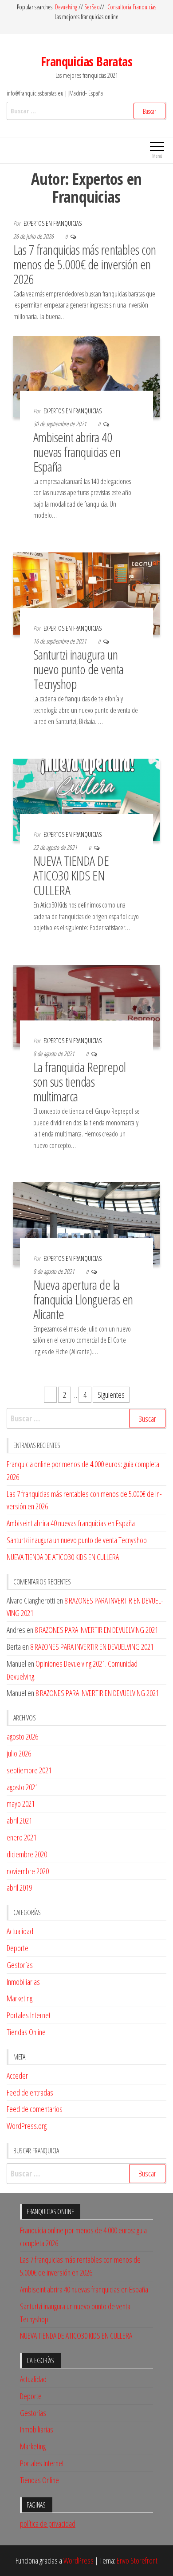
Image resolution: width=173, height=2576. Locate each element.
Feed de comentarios (35, 2109)
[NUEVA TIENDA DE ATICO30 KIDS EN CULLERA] (86, 799)
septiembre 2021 (29, 1770)
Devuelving (66, 7)
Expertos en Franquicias (53, 223)
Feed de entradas (30, 2092)
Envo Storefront (137, 2560)
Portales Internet (29, 2015)
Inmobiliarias (23, 1982)
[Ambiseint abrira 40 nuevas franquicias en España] (86, 376)
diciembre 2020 (27, 1854)
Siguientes (111, 1395)
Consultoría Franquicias (132, 7)
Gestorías (20, 1965)
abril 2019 (19, 1888)
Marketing (20, 1998)
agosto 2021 (22, 1787)
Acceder (17, 2076)
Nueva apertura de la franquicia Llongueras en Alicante (83, 1299)
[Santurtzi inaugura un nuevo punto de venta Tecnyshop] (86, 592)
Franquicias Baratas (86, 61)
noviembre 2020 (28, 1871)
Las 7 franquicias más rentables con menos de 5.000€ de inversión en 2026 (85, 264)
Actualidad (20, 1931)
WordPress (79, 2560)
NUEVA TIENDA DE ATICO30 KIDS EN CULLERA (71, 875)
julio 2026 (19, 1753)
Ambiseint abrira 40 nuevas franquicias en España (77, 452)
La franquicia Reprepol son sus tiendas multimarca (80, 1082)
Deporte (18, 1948)
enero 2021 (22, 1837)
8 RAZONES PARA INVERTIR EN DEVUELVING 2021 (96, 1630)
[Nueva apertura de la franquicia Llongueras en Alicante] (86, 1223)
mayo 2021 (21, 1804)
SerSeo (92, 7)
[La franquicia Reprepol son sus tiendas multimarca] (86, 1005)
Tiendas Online (26, 2032)
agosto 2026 (22, 1736)
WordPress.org (27, 2126)
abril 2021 (19, 1820)
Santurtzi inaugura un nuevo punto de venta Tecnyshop (79, 669)
